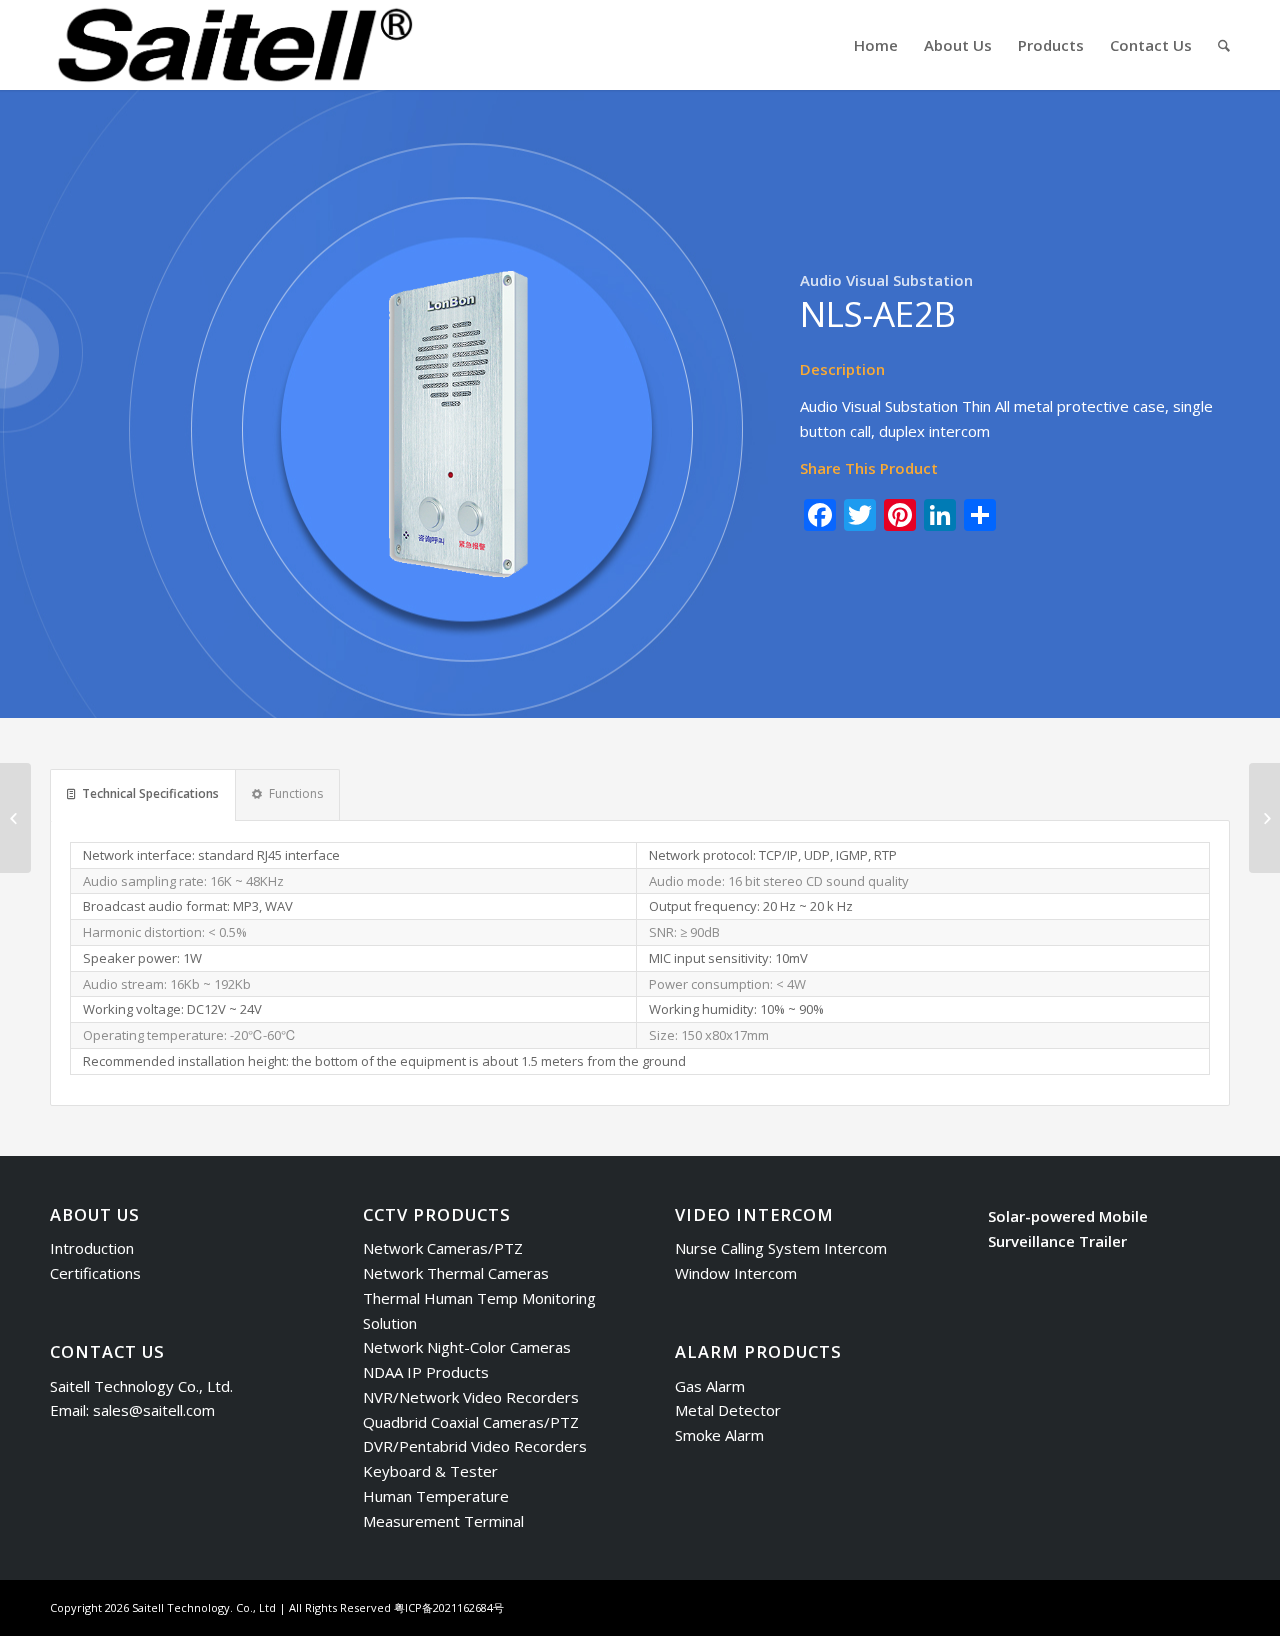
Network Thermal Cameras (456, 1273)
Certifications (95, 1273)
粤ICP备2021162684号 (449, 1607)
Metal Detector (728, 1410)
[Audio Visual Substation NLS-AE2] (15, 818)
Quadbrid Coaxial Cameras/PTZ (471, 1422)
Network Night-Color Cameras (467, 1347)
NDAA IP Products (426, 1372)
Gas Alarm (710, 1386)
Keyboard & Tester (430, 1471)
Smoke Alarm (719, 1435)
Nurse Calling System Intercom (781, 1248)
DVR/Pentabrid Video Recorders (475, 1446)
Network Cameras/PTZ (443, 1248)
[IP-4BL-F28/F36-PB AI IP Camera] (1264, 818)
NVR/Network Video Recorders (471, 1397)
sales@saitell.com (154, 1410)
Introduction (92, 1248)
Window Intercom (736, 1273)
